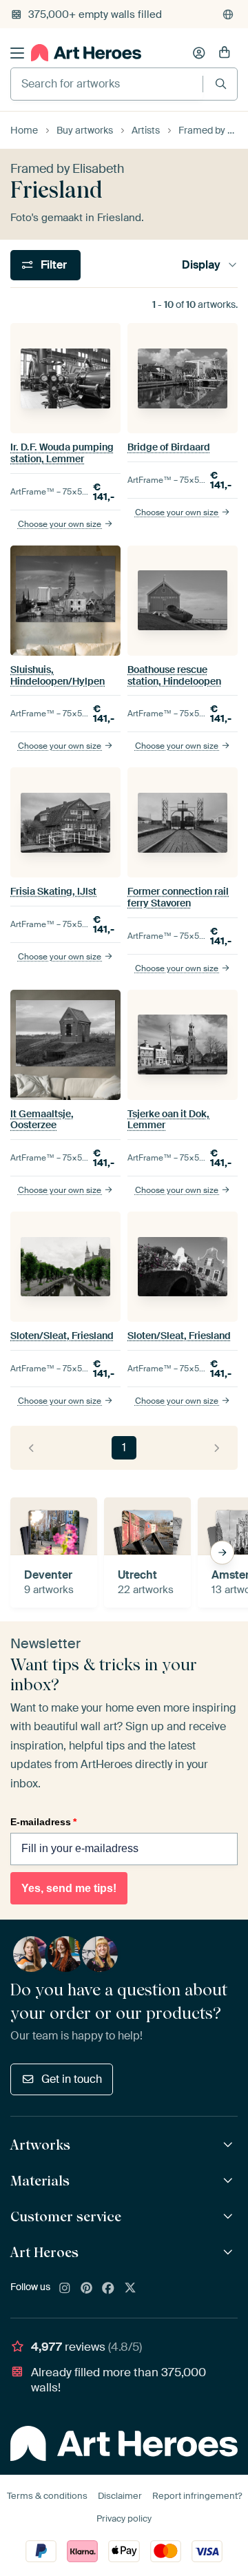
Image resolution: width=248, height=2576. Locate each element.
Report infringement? (197, 2496)
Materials (40, 2181)
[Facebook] (108, 2289)
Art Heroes (44, 2252)
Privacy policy (124, 2518)
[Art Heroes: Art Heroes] (230, 2253)
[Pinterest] (87, 2289)
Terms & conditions (47, 2496)
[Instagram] (65, 2289)
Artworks (40, 2145)
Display (201, 265)
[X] (130, 2289)
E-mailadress (43, 1822)
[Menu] (17, 53)
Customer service (66, 2216)
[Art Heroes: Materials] (230, 2181)
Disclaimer (120, 2496)
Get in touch (72, 2079)
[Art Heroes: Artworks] (230, 2145)
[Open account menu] (199, 53)
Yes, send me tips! (69, 1888)
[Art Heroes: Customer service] (230, 2217)
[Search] (221, 84)
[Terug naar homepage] (86, 53)
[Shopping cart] (225, 53)
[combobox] (107, 84)
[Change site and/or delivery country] (228, 14)
